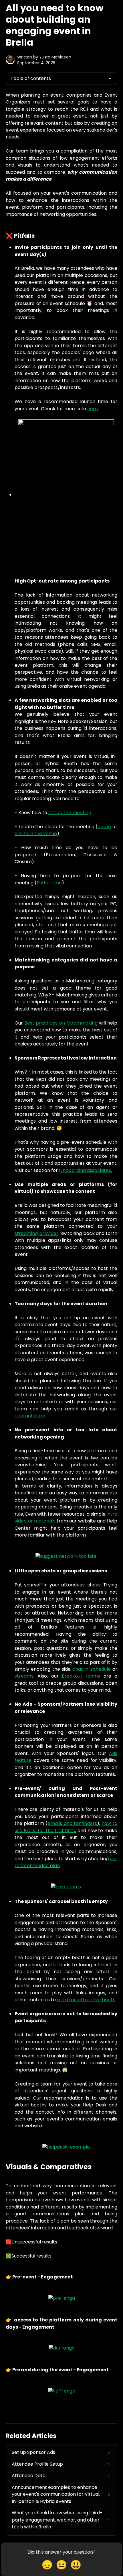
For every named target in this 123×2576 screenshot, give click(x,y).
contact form (30, 1416)
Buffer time (49, 883)
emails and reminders (72, 1823)
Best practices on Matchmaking (61, 1023)
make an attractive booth (86, 2000)
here (93, 409)
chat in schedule (92, 1669)
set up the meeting (70, 813)
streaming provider (36, 1233)
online (104, 827)
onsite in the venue (36, 833)
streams (24, 1676)
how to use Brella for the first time (66, 1827)
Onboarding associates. (85, 1170)
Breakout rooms (81, 1676)
